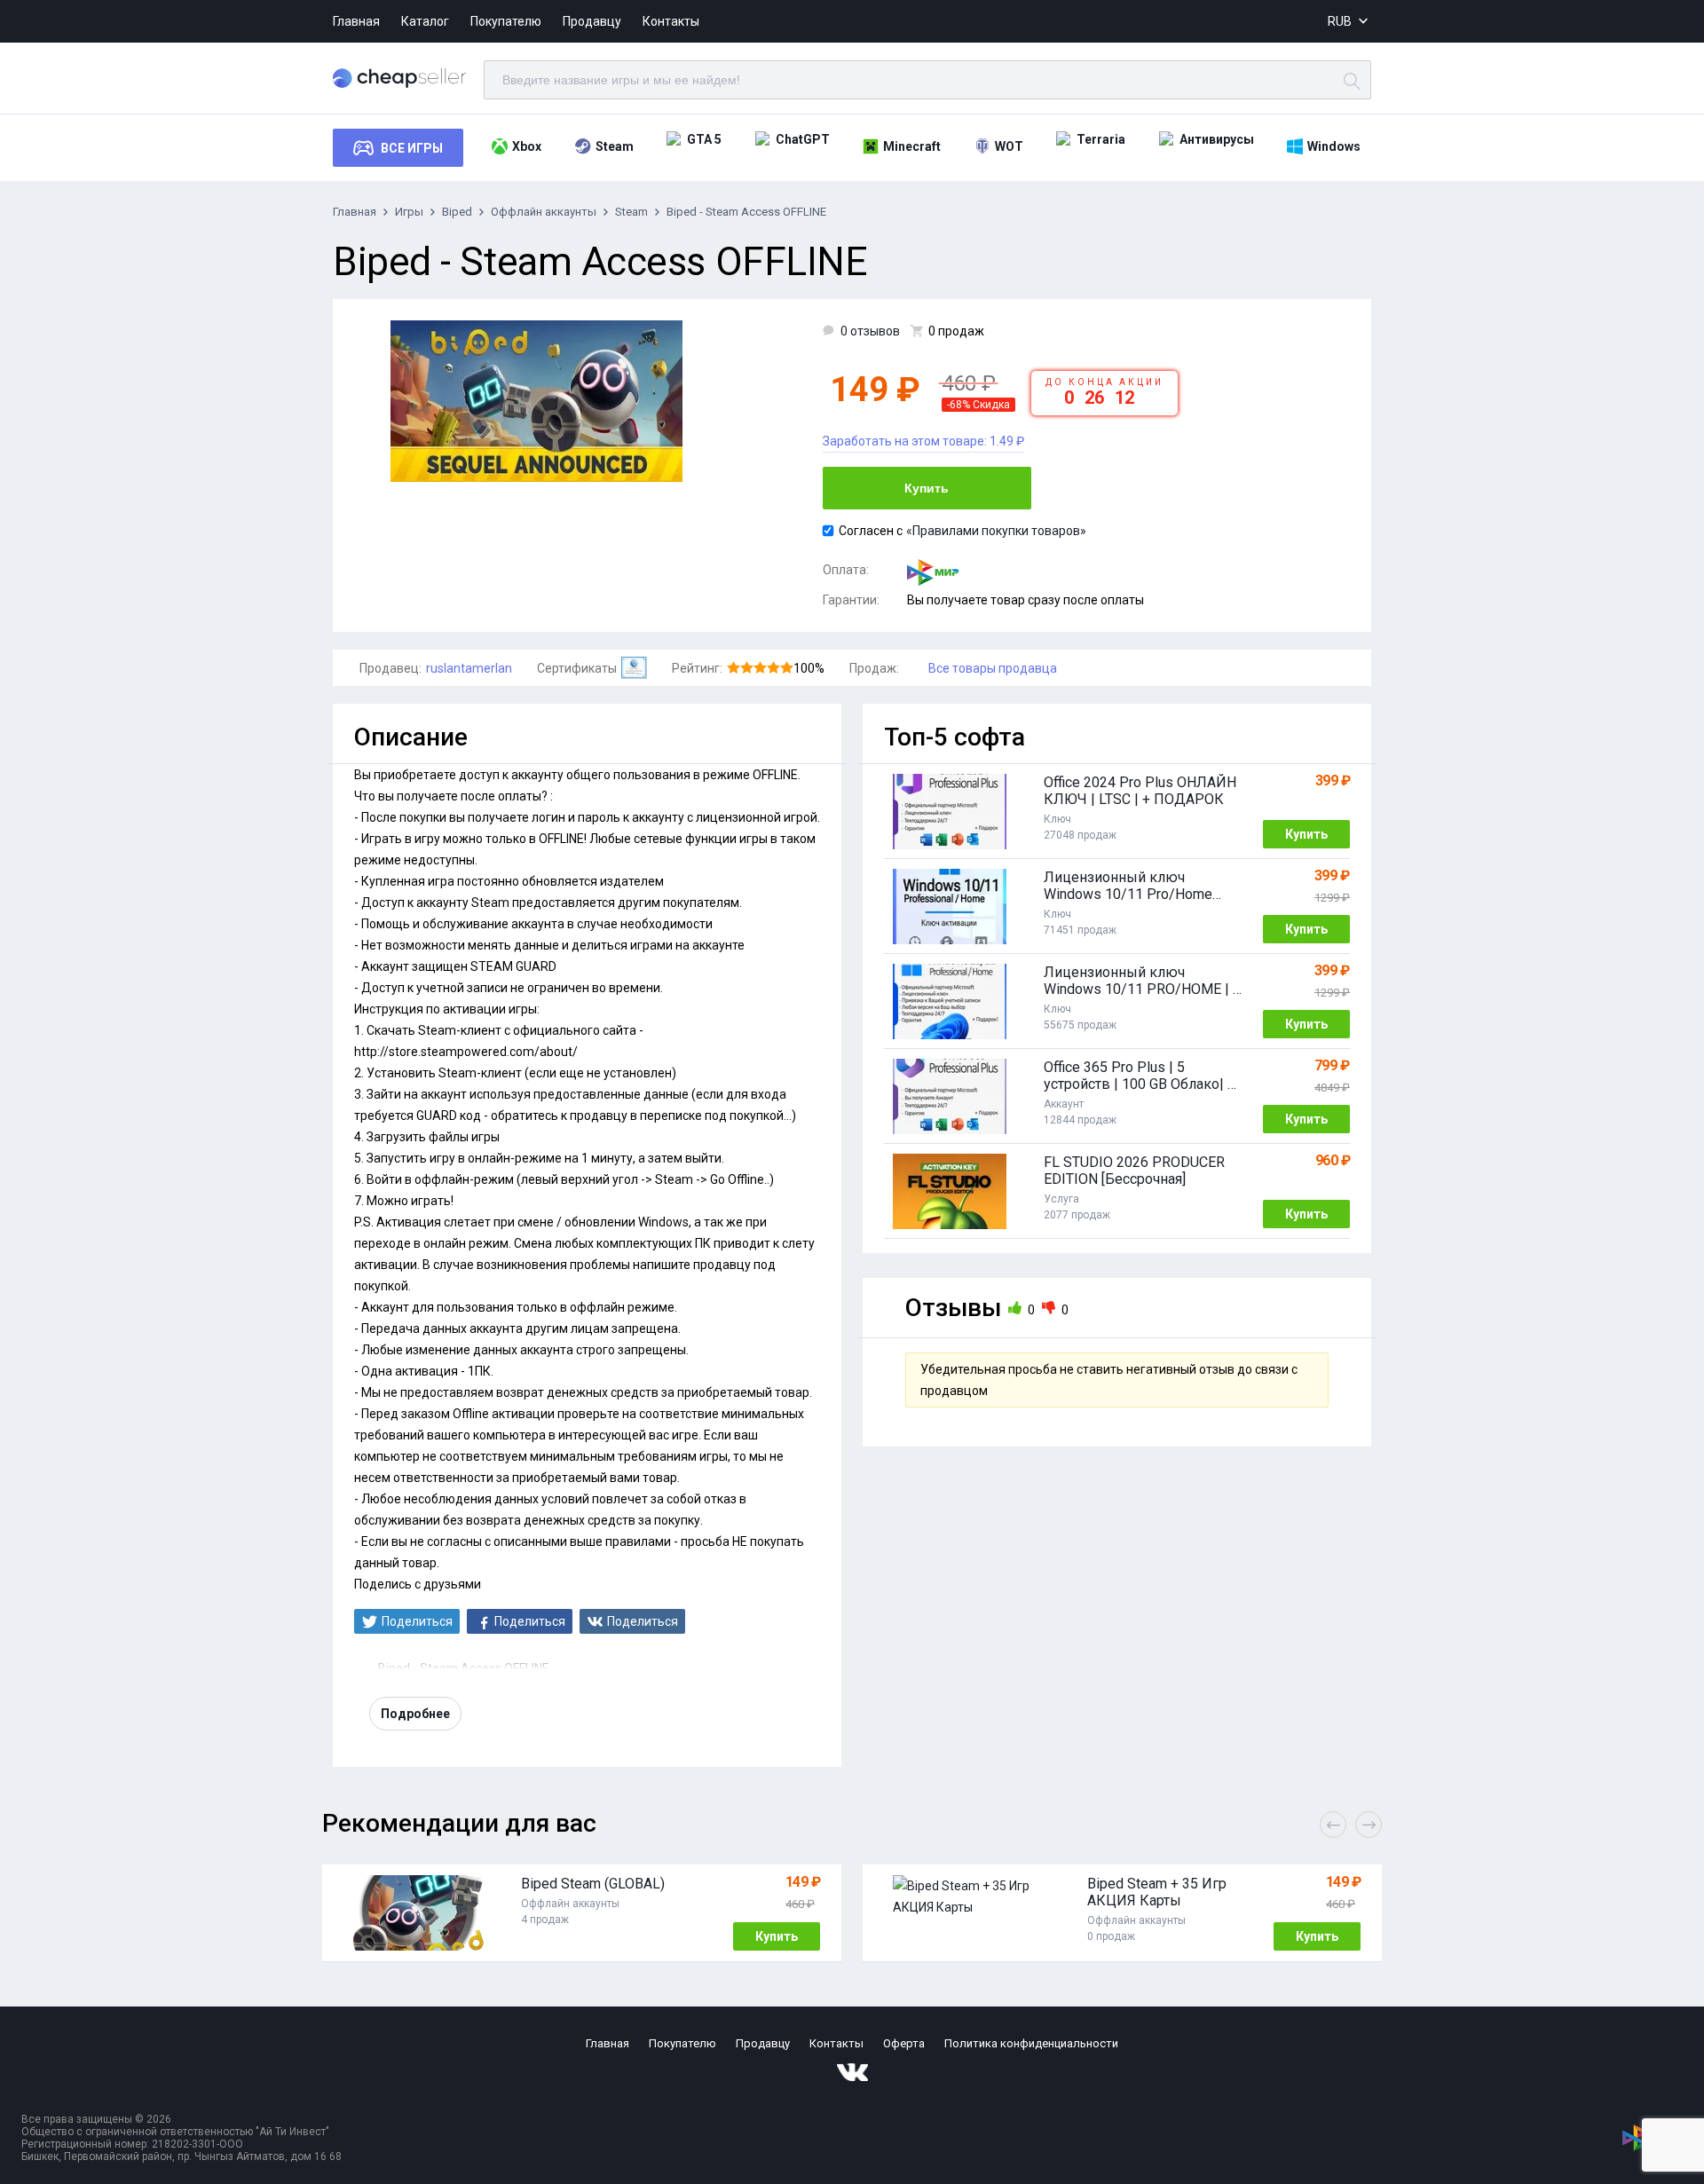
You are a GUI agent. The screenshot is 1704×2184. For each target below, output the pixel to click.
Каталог (425, 21)
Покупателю (506, 21)
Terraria (1101, 139)
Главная (356, 21)
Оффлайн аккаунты (544, 212)
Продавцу (592, 21)
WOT (1009, 146)
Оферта (904, 2043)
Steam (615, 146)
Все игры (412, 148)
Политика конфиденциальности (1031, 2043)
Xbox (527, 146)
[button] (1369, 1825)
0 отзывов (870, 331)
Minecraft (912, 146)
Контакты (671, 21)
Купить (927, 488)
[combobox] (1349, 22)
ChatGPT (803, 139)
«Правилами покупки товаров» (996, 531)
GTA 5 (704, 139)
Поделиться (417, 1621)
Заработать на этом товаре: (923, 441)
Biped (457, 212)
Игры (409, 212)
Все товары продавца (993, 668)
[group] (582, 1913)
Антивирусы (1217, 139)
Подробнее (415, 1714)
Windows (1334, 146)
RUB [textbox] (1340, 21)
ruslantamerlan (469, 668)
